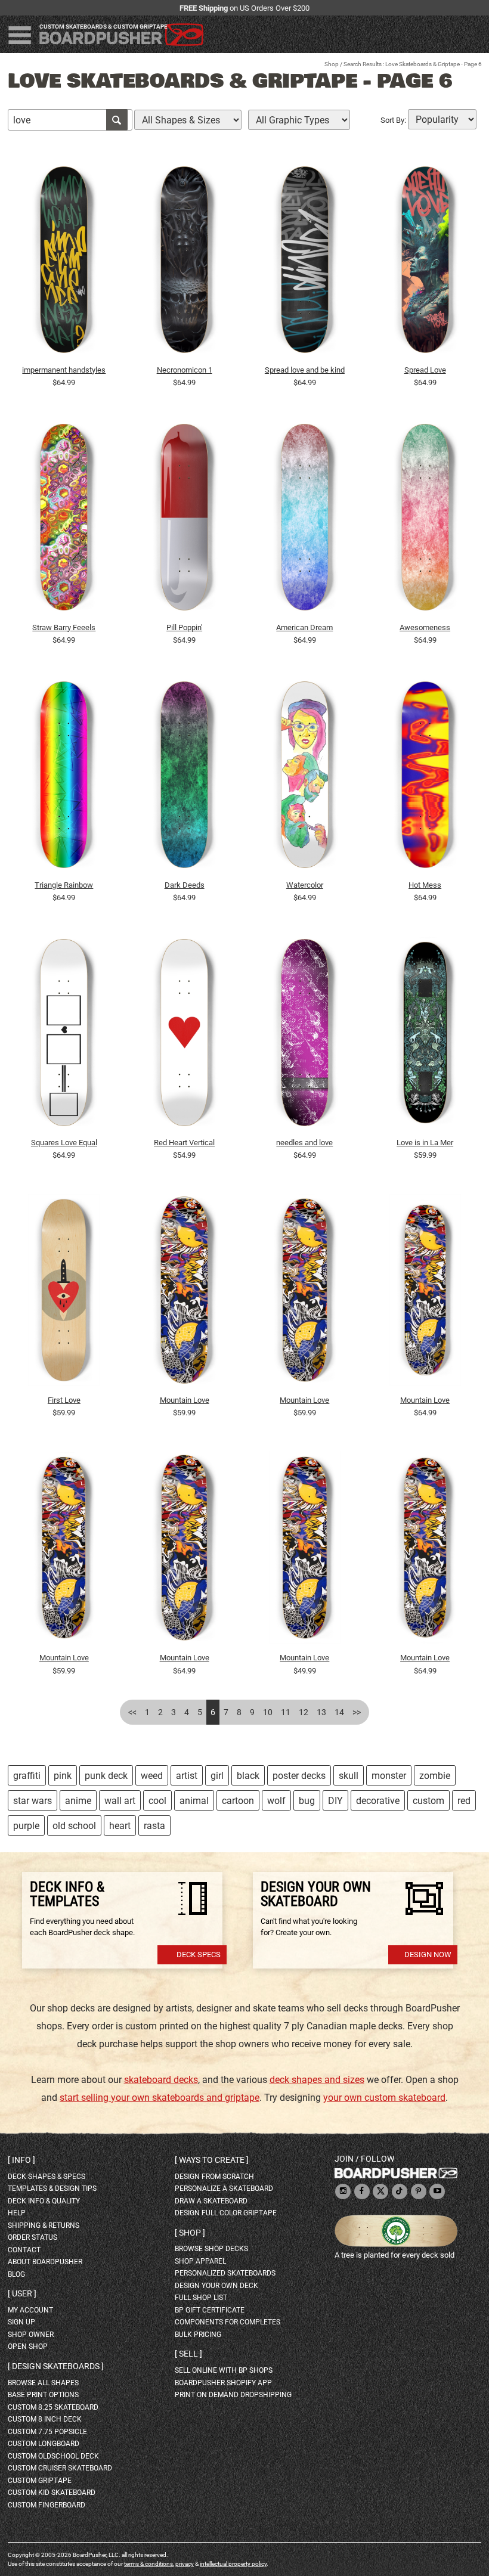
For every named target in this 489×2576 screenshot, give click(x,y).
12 (304, 1712)
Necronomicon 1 (185, 370)
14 (339, 1712)
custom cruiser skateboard (60, 2468)
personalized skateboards (225, 2273)
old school (74, 1826)
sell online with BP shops (224, 2370)
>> (357, 1712)
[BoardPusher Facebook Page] (362, 2192)
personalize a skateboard (224, 2188)
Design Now (428, 1955)
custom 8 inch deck (45, 2419)
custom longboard (44, 2444)
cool (157, 1801)
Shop (332, 64)
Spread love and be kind (305, 370)
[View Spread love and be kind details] (305, 262)
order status (33, 2237)
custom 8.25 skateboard (53, 2407)
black (248, 1776)
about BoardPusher (45, 2262)
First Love (64, 1400)
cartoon (238, 1801)
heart (120, 1826)
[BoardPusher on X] (380, 2192)
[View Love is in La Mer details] (425, 1036)
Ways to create (212, 2160)
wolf (276, 1801)
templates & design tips (52, 2188)
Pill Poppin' (184, 627)
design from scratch (214, 2177)
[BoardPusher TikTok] (400, 2192)
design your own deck (216, 2286)
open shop (28, 2346)
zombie (435, 1776)
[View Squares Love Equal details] (64, 1036)
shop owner (31, 2335)
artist (187, 1776)
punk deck (106, 1776)
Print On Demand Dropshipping (233, 2395)
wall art (120, 1801)
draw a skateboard (211, 2201)
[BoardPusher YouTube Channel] (437, 2192)
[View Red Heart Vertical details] (185, 1036)
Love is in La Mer (425, 1143)
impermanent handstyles (64, 370)
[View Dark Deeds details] (185, 778)
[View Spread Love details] (425, 262)
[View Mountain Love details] (185, 1293)
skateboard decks (161, 2080)
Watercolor (305, 885)
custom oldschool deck (53, 2456)
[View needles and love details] (305, 1036)
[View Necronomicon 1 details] (185, 262)
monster (389, 1776)
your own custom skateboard (384, 2098)
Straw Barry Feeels (64, 627)
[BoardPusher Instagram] (343, 2192)
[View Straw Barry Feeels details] (64, 520)
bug (307, 1801)
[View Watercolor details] (305, 778)
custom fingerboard (47, 2505)
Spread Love (425, 370)
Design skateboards (56, 2366)
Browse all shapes (43, 2383)
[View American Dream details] (305, 520)
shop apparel (200, 2261)
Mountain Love (185, 1400)
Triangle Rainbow (64, 885)
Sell (188, 2354)
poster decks (299, 1776)
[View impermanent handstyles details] (64, 262)
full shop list (201, 2298)
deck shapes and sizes (317, 2080)
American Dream (304, 627)
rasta (154, 1826)
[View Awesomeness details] (425, 520)
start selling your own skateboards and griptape (160, 2098)
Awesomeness (425, 627)
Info (21, 2160)
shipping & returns (44, 2225)
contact (24, 2250)
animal (194, 1801)
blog (16, 2274)
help (17, 2213)
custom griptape (40, 2481)
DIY (335, 1801)
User (22, 2293)
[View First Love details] (64, 1293)
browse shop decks (211, 2249)
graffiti (27, 1776)
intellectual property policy (233, 2564)
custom (428, 1801)
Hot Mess (425, 885)
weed (152, 1776)
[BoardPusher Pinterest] (419, 2192)
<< (132, 1712)
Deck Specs (199, 1955)
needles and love (304, 1143)
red (464, 1801)
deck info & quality (44, 2201)
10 (268, 1712)
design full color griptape (226, 2213)
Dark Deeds (185, 885)
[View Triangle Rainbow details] (64, 778)
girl (217, 1776)
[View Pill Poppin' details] (185, 520)
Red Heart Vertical (184, 1143)
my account (30, 2310)
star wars (33, 1801)
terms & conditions (148, 2564)
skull (349, 1776)
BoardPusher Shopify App (223, 2383)
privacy (185, 2564)
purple (26, 1826)
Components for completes (228, 2322)
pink (63, 1776)
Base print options (43, 2395)
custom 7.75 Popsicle (47, 2432)
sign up (21, 2322)
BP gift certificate (210, 2310)
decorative (378, 1801)
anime (78, 1801)
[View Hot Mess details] (425, 778)
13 (321, 1712)
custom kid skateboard (52, 2493)
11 (286, 1712)
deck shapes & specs (47, 2177)
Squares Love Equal (64, 1143)
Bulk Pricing (198, 2335)
